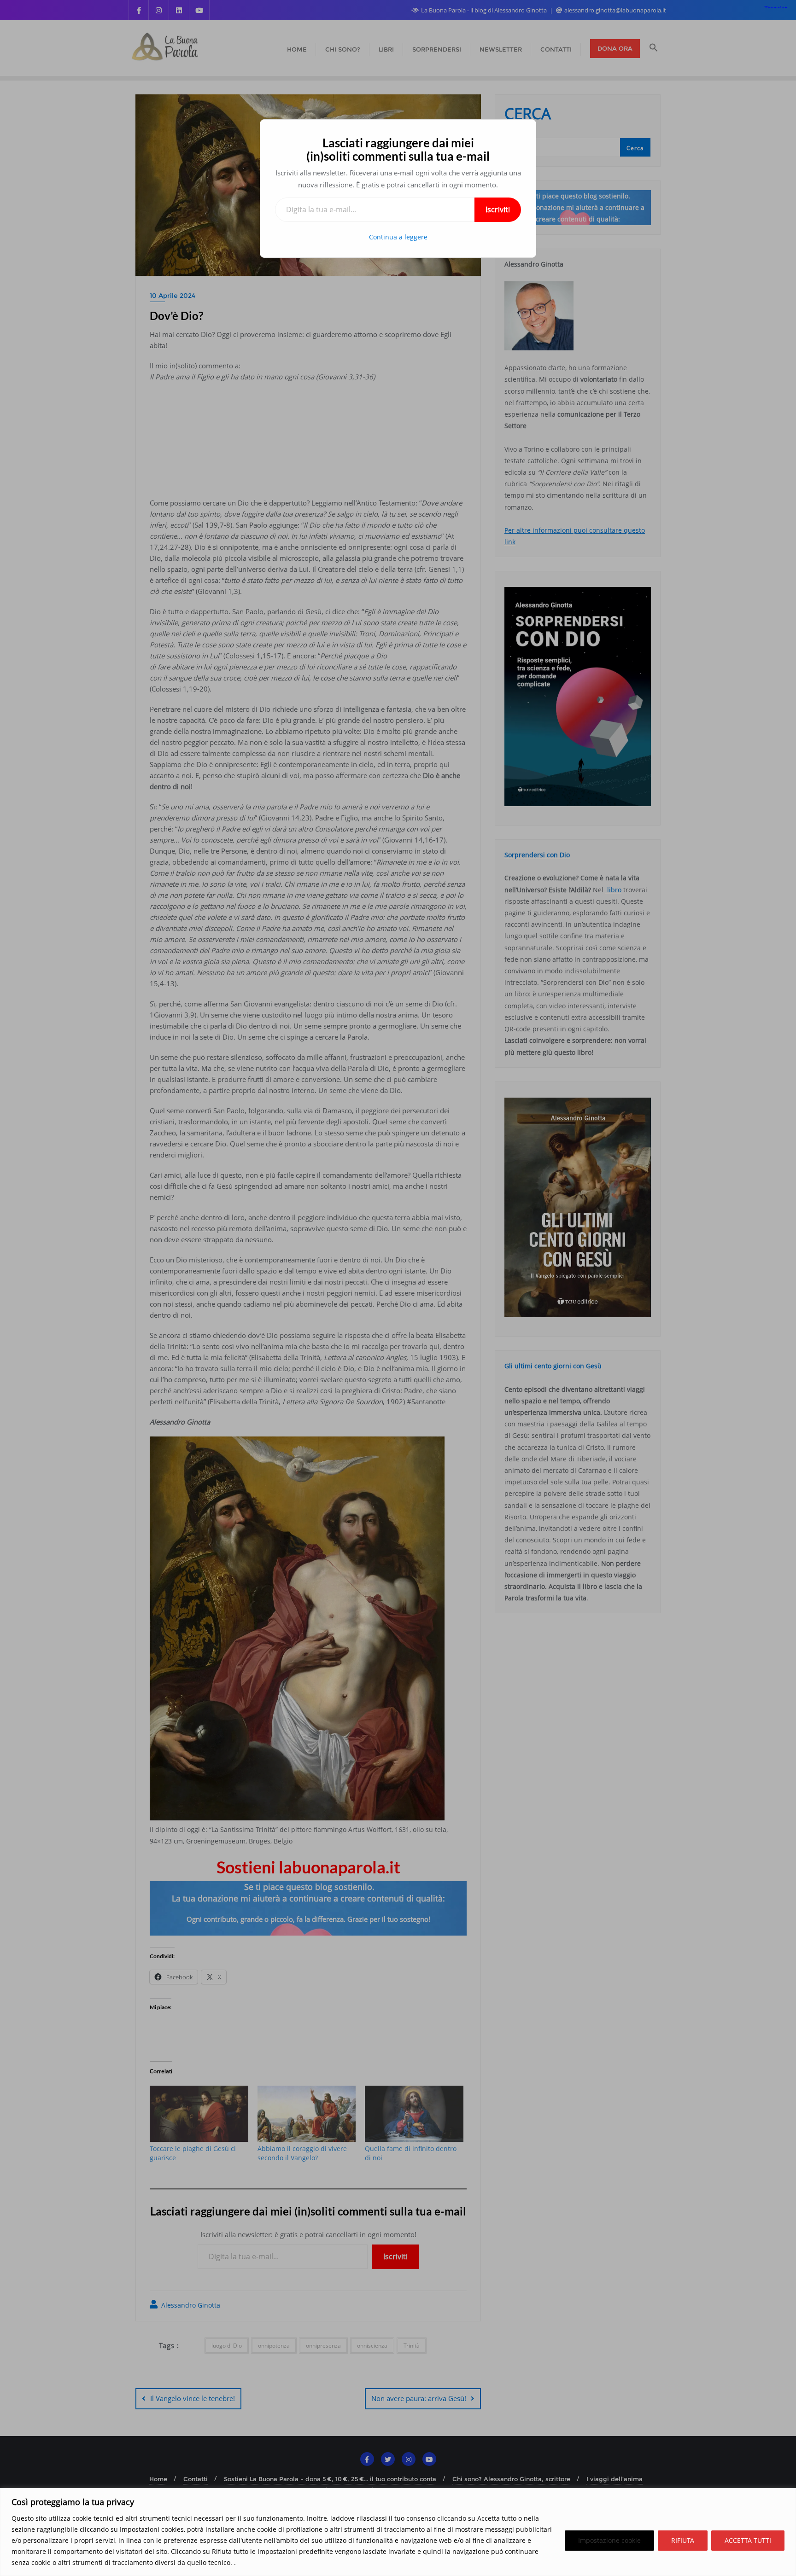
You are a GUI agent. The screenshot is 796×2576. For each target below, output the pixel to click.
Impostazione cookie (609, 2540)
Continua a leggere (398, 237)
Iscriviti (498, 209)
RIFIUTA (683, 2540)
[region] (398, 2532)
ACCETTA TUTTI (748, 2540)
